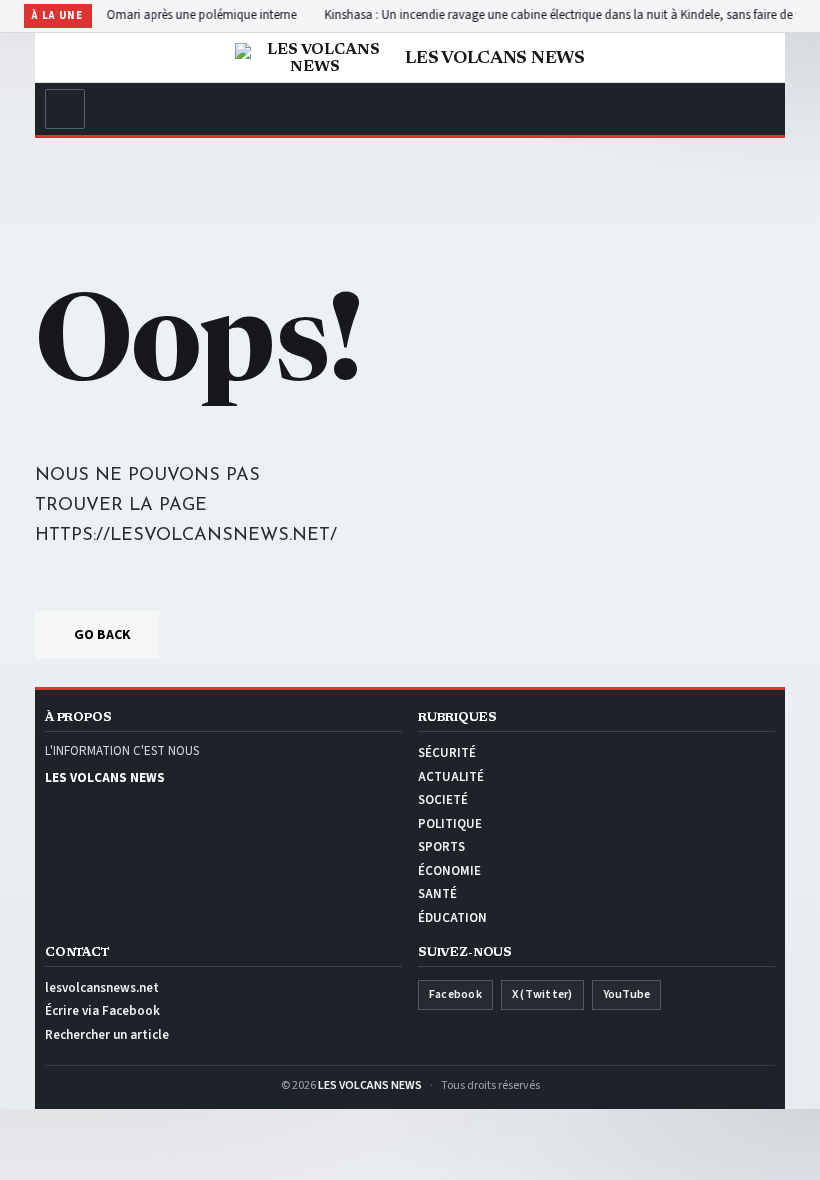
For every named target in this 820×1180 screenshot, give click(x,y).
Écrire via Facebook (102, 1011)
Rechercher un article (107, 1035)
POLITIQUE (450, 824)
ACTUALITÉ (451, 777)
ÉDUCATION (452, 918)
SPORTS (441, 847)
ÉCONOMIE (449, 871)
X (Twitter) (542, 994)
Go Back (102, 635)
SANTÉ (437, 894)
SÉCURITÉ (447, 753)
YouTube (627, 994)
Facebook (455, 994)
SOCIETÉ (443, 800)
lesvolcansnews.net (102, 988)
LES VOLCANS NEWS (370, 1085)
